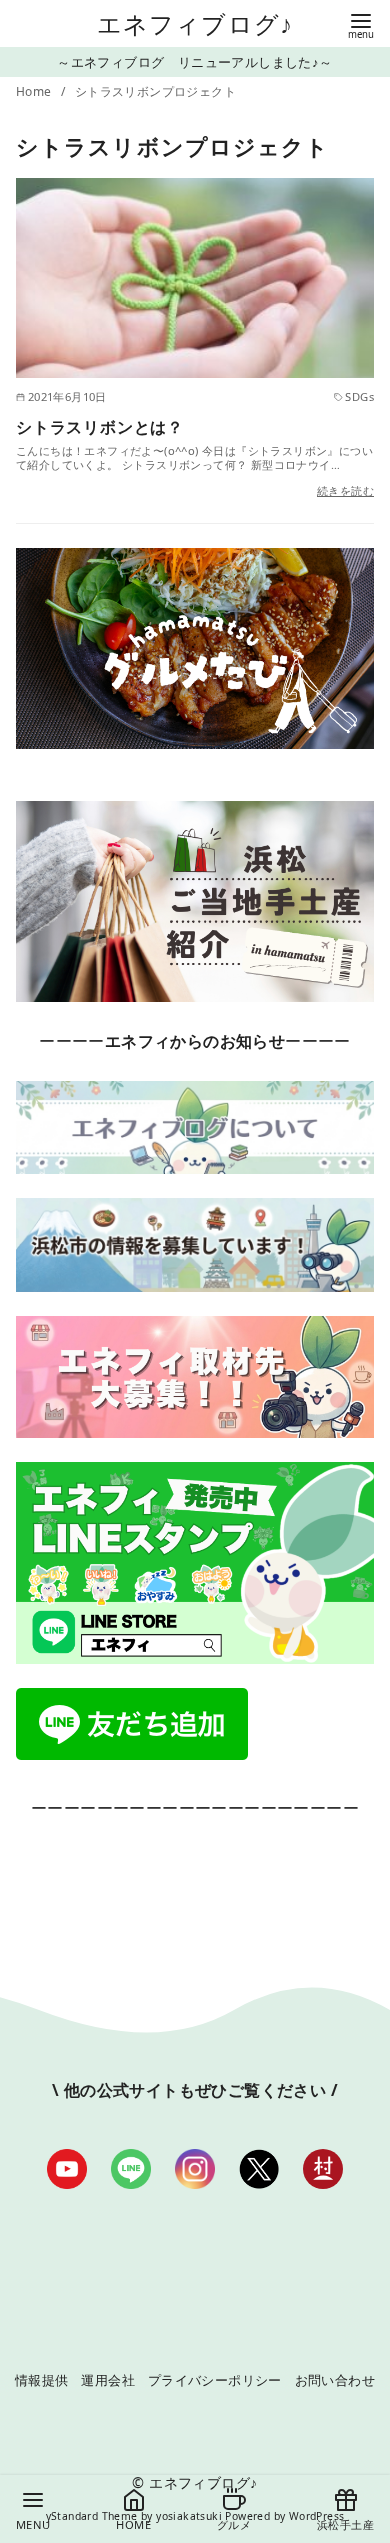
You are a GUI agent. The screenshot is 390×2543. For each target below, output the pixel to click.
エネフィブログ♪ (195, 23)
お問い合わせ (335, 2380)
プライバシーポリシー (215, 2380)
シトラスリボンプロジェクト (155, 91)
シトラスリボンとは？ (100, 427)
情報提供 (42, 2380)
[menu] (361, 24)
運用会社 (108, 2380)
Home (35, 91)
